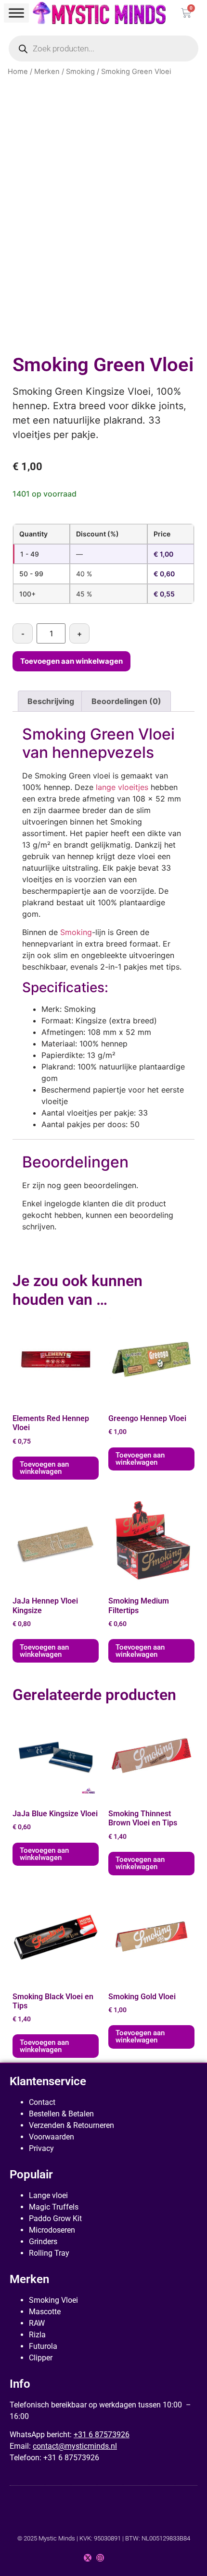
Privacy (41, 2148)
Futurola (43, 2346)
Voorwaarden (52, 2137)
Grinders (43, 2242)
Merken (47, 72)
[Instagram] (100, 2558)
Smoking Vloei (53, 2300)
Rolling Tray (49, 2253)
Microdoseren (52, 2230)
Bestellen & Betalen (61, 2114)
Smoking (80, 72)
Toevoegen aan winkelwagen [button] (44, 1468)
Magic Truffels (54, 2207)
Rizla (37, 2335)
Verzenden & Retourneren (71, 2125)
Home (18, 72)
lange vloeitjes (122, 787)
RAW (37, 2323)
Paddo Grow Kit (55, 2218)
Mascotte (45, 2312)
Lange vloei (48, 2195)
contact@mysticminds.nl (75, 2446)
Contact (42, 2102)
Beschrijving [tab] (51, 701)
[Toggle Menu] (16, 13)
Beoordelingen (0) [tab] (126, 701)
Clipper (41, 2358)
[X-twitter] (88, 2558)
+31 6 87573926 (102, 2435)
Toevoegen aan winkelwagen (71, 661)
